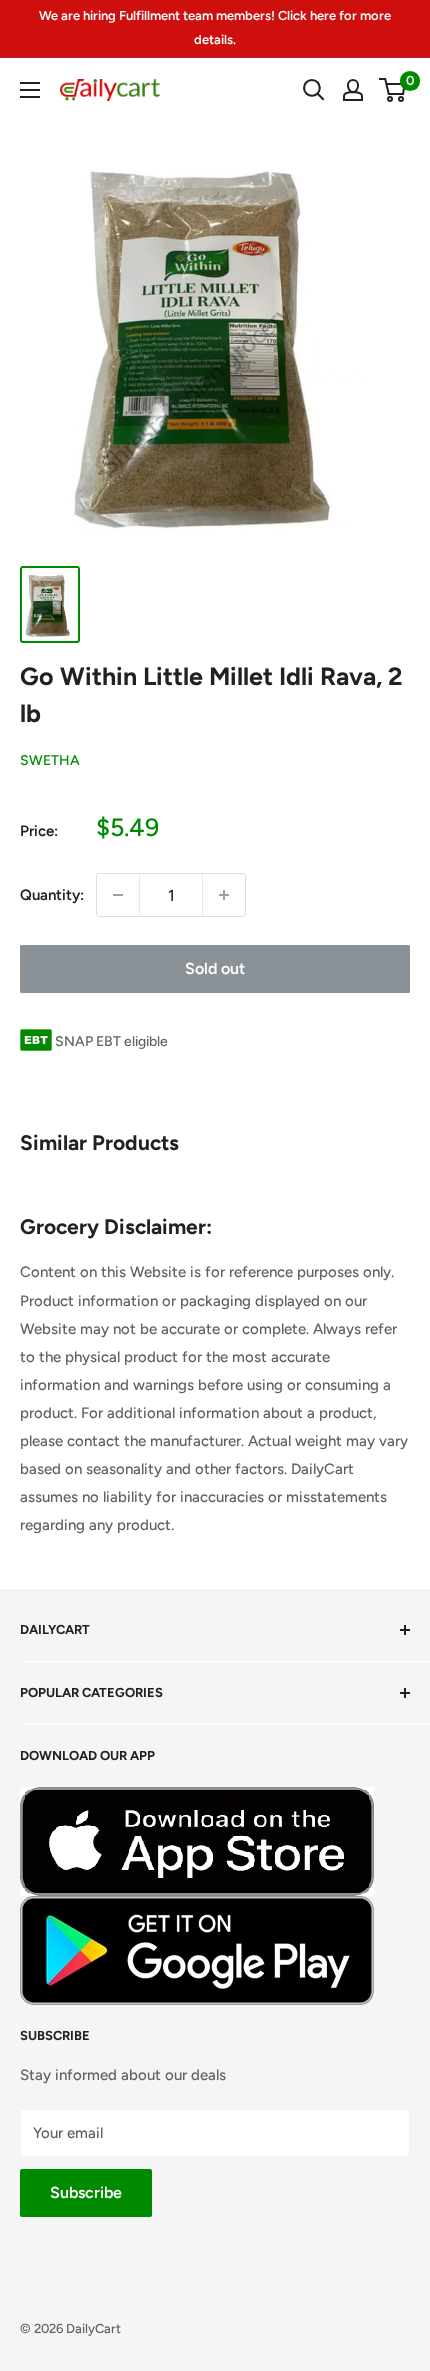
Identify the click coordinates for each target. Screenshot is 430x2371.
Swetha (50, 760)
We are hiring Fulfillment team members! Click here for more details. (215, 27)
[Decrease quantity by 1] (118, 895)
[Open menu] (30, 90)
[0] (393, 90)
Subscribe (86, 2192)
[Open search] (314, 90)
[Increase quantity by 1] (224, 895)
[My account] (353, 90)
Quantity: (52, 895)
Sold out (215, 968)
